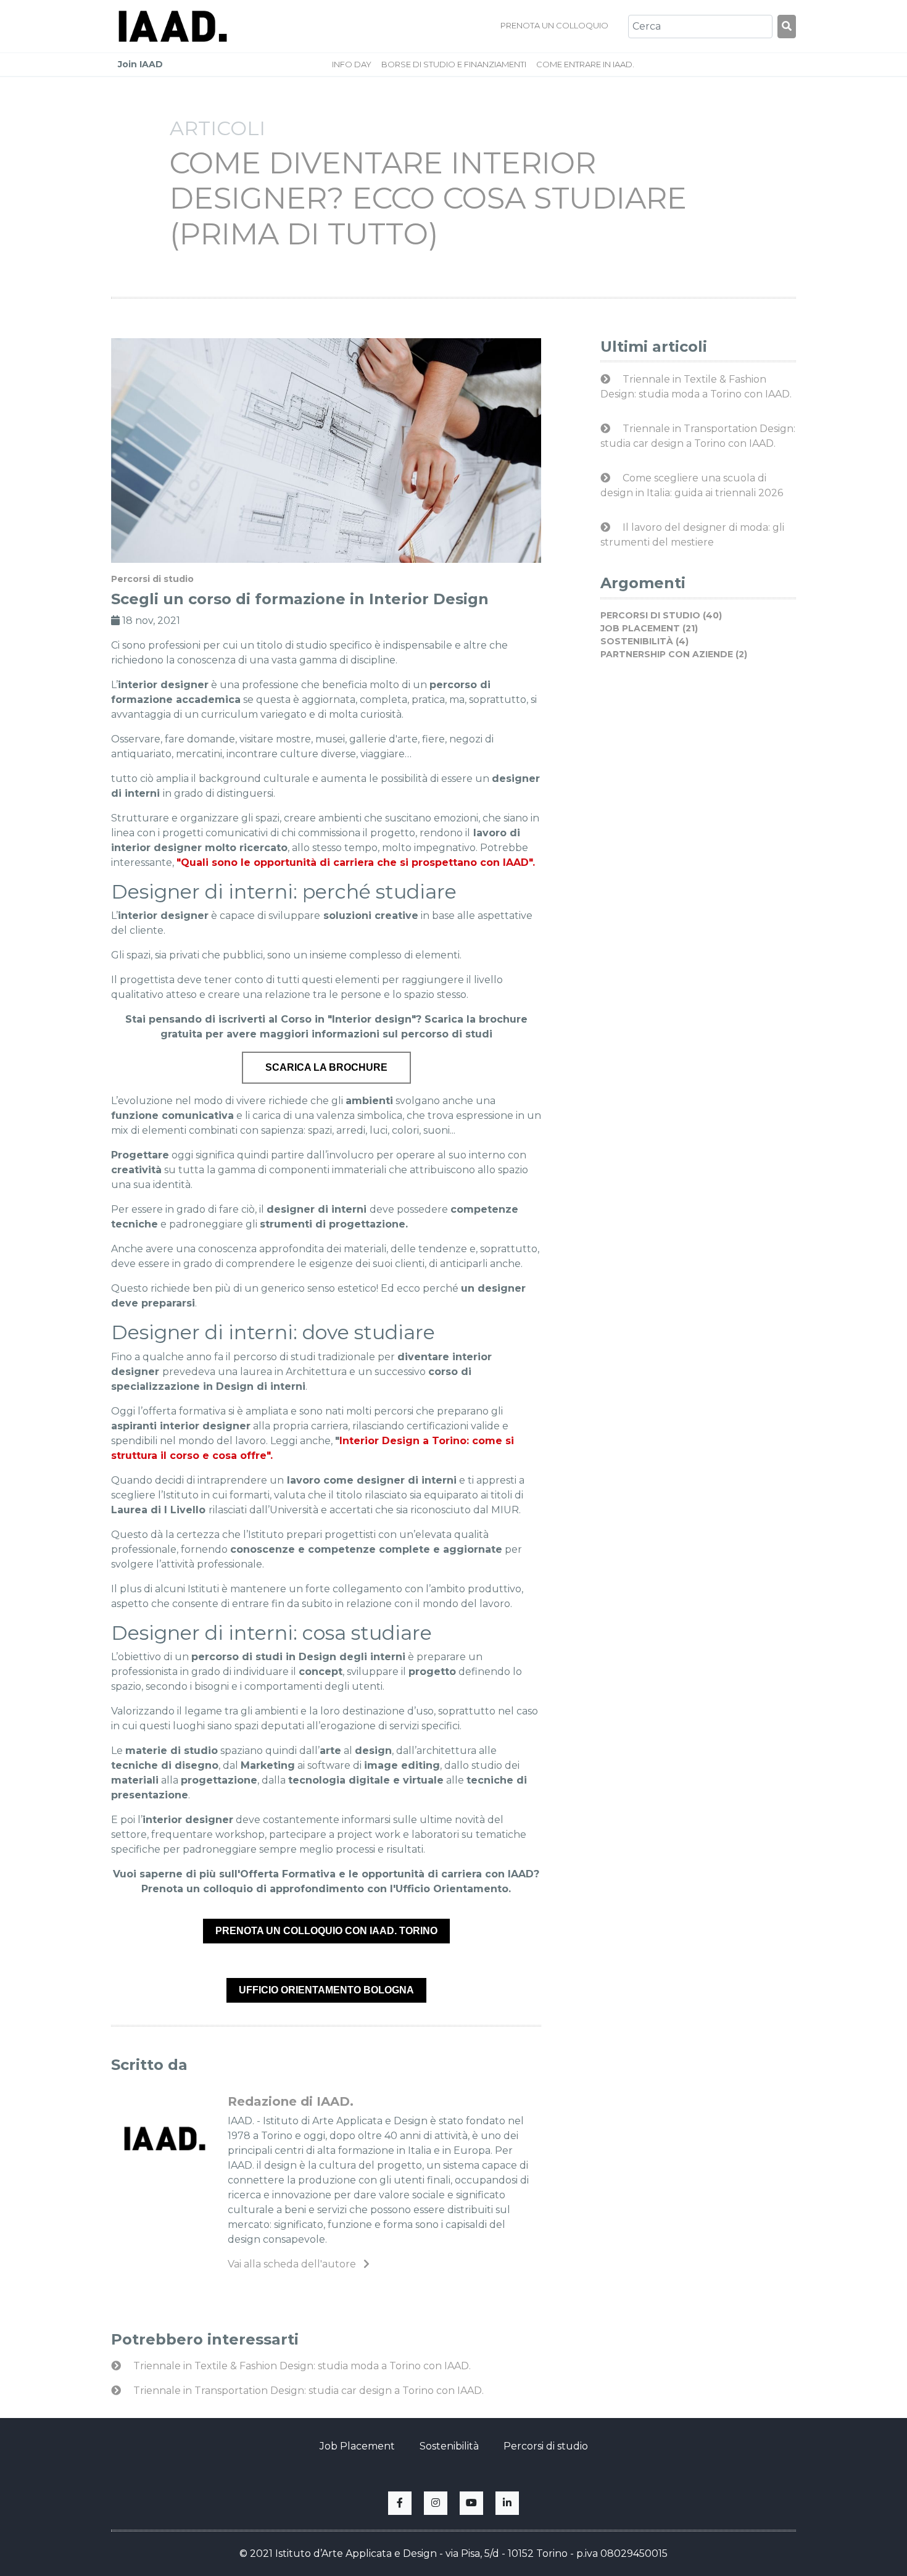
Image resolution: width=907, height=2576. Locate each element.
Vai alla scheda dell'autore (293, 2264)
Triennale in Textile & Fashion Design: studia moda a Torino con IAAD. (301, 2366)
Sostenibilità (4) (644, 641)
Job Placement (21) (649, 628)
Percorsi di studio (152, 579)
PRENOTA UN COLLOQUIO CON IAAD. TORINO (326, 1931)
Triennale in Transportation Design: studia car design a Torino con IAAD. (307, 2391)
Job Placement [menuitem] (357, 2446)
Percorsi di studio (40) (661, 615)
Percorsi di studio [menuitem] (546, 2446)
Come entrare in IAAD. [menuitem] (585, 64)
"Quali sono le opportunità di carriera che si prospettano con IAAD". (356, 862)
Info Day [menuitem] (352, 64)
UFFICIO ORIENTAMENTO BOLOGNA (326, 1990)
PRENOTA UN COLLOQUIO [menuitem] (554, 25)
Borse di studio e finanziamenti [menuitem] (454, 64)
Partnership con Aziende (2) (674, 654)
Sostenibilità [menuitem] (449, 2446)
